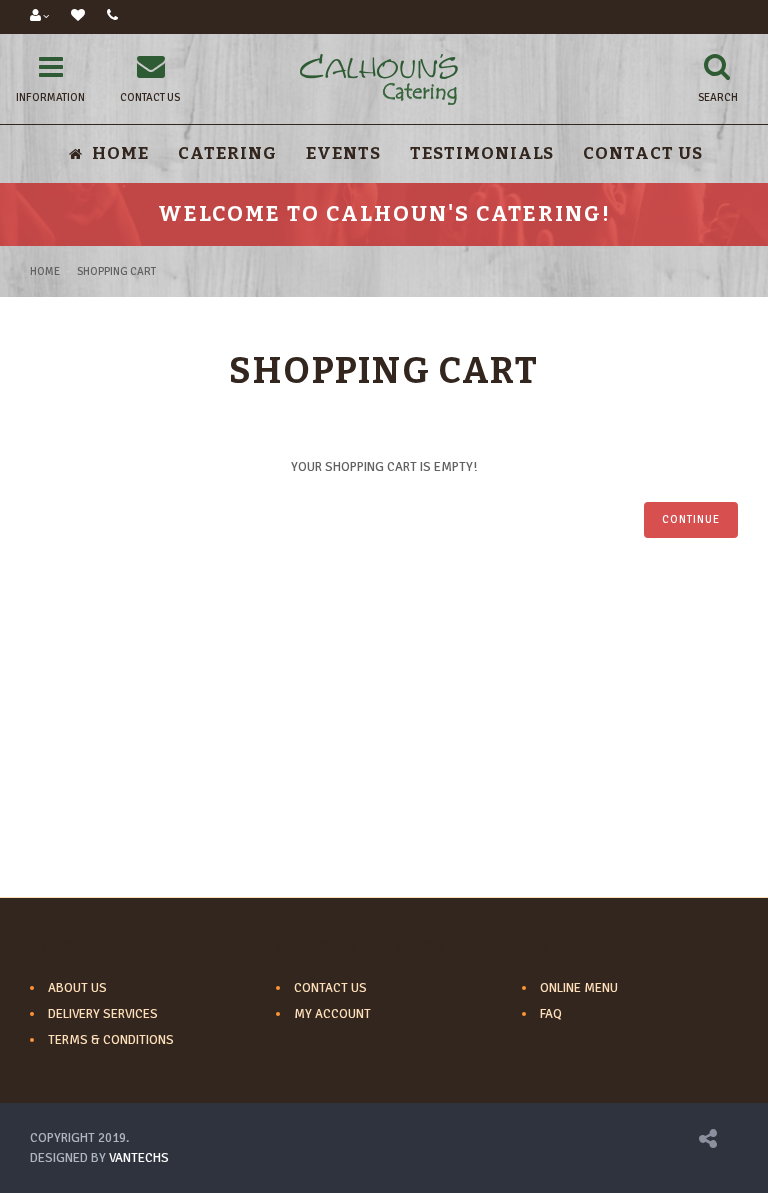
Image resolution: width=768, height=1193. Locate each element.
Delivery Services (103, 1014)
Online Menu (579, 988)
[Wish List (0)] (78, 16)
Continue (691, 519)
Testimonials (482, 153)
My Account (332, 1014)
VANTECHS (139, 1158)
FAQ (551, 1014)
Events (343, 153)
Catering (227, 153)
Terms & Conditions (111, 1040)
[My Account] (39, 16)
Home (45, 271)
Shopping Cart (116, 271)
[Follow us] (708, 1142)
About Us (77, 988)
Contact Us (643, 153)
